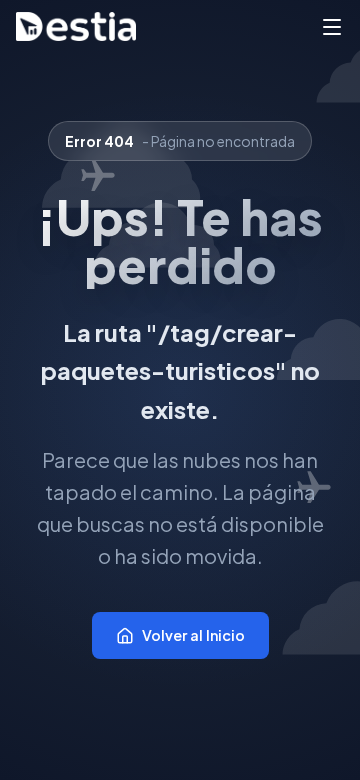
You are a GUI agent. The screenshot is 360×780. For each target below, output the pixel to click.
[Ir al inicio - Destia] (76, 26)
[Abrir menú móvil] (332, 27)
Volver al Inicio (193, 635)
